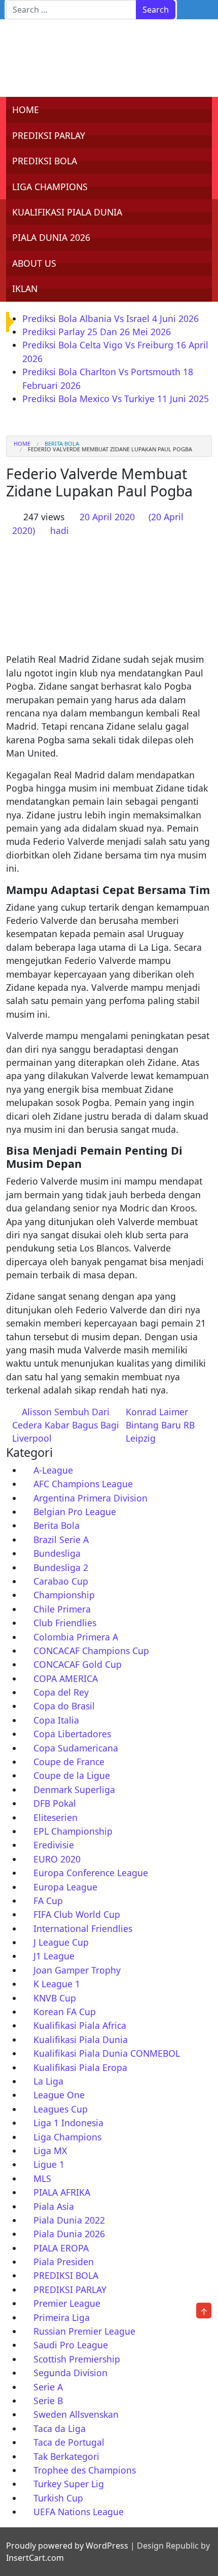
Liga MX (50, 2151)
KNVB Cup (55, 1998)
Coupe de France (69, 1762)
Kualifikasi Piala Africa (80, 2025)
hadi (60, 530)
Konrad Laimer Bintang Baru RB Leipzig (160, 1425)
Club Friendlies (65, 1623)
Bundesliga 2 (61, 1567)
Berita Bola (62, 443)
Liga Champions (67, 2137)
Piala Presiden (64, 2262)
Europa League (65, 1887)
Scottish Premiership (77, 2359)
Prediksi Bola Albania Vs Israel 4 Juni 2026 (111, 318)
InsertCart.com (35, 2558)
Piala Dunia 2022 (69, 2220)
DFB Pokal (55, 1803)
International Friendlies (83, 1928)
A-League (53, 1470)
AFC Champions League (83, 1484)
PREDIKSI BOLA (45, 161)
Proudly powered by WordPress (67, 2546)
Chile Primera (62, 1609)
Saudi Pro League (71, 2345)
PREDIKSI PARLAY (49, 135)
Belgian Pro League (75, 1512)
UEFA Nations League (79, 2512)
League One (59, 2095)
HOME (26, 110)
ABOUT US (34, 263)
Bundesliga (57, 1553)
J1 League (54, 1956)
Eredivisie (54, 1845)
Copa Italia (56, 1720)
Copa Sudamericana (76, 1748)
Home (22, 443)
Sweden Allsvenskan (76, 2414)
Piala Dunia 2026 (69, 2234)
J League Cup (61, 1942)
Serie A (48, 2387)
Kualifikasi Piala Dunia (81, 2040)
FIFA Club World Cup (77, 1914)
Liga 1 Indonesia (68, 2123)
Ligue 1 (49, 2164)
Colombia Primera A (76, 1637)
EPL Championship (73, 1831)
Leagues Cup (61, 2109)
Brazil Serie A (61, 1540)
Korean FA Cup (65, 2012)
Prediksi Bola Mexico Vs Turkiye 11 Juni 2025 (116, 399)
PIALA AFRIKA (62, 2192)
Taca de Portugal (69, 2442)
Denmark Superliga (74, 1790)
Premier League (67, 2303)
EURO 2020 (57, 1859)
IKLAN (25, 289)
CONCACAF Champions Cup (91, 1651)
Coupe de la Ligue (72, 1775)
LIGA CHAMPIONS (50, 187)
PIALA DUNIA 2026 (51, 237)
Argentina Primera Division (90, 1498)
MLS (42, 2178)
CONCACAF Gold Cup (78, 1664)
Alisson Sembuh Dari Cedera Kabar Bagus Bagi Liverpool (66, 1425)
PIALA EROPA (61, 2248)
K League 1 (57, 1984)
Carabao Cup (61, 1581)
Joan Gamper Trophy (77, 1970)
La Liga (48, 2081)
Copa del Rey (61, 1692)
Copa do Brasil (64, 1706)
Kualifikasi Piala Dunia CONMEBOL (107, 2053)
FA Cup (48, 1901)
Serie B (48, 2401)
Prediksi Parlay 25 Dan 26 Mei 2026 (97, 332)
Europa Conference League (91, 1873)
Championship (64, 1595)
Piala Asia (54, 2206)
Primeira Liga (62, 2317)
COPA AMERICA (66, 1678)
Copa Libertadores (72, 1734)
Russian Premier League (84, 2331)
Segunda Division (70, 2373)
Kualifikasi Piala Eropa (80, 2067)
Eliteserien (56, 1817)
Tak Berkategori (66, 2456)
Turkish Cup (58, 2498)
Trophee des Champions (85, 2470)
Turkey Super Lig (69, 2484)
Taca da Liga (60, 2428)
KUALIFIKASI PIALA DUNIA (67, 212)
